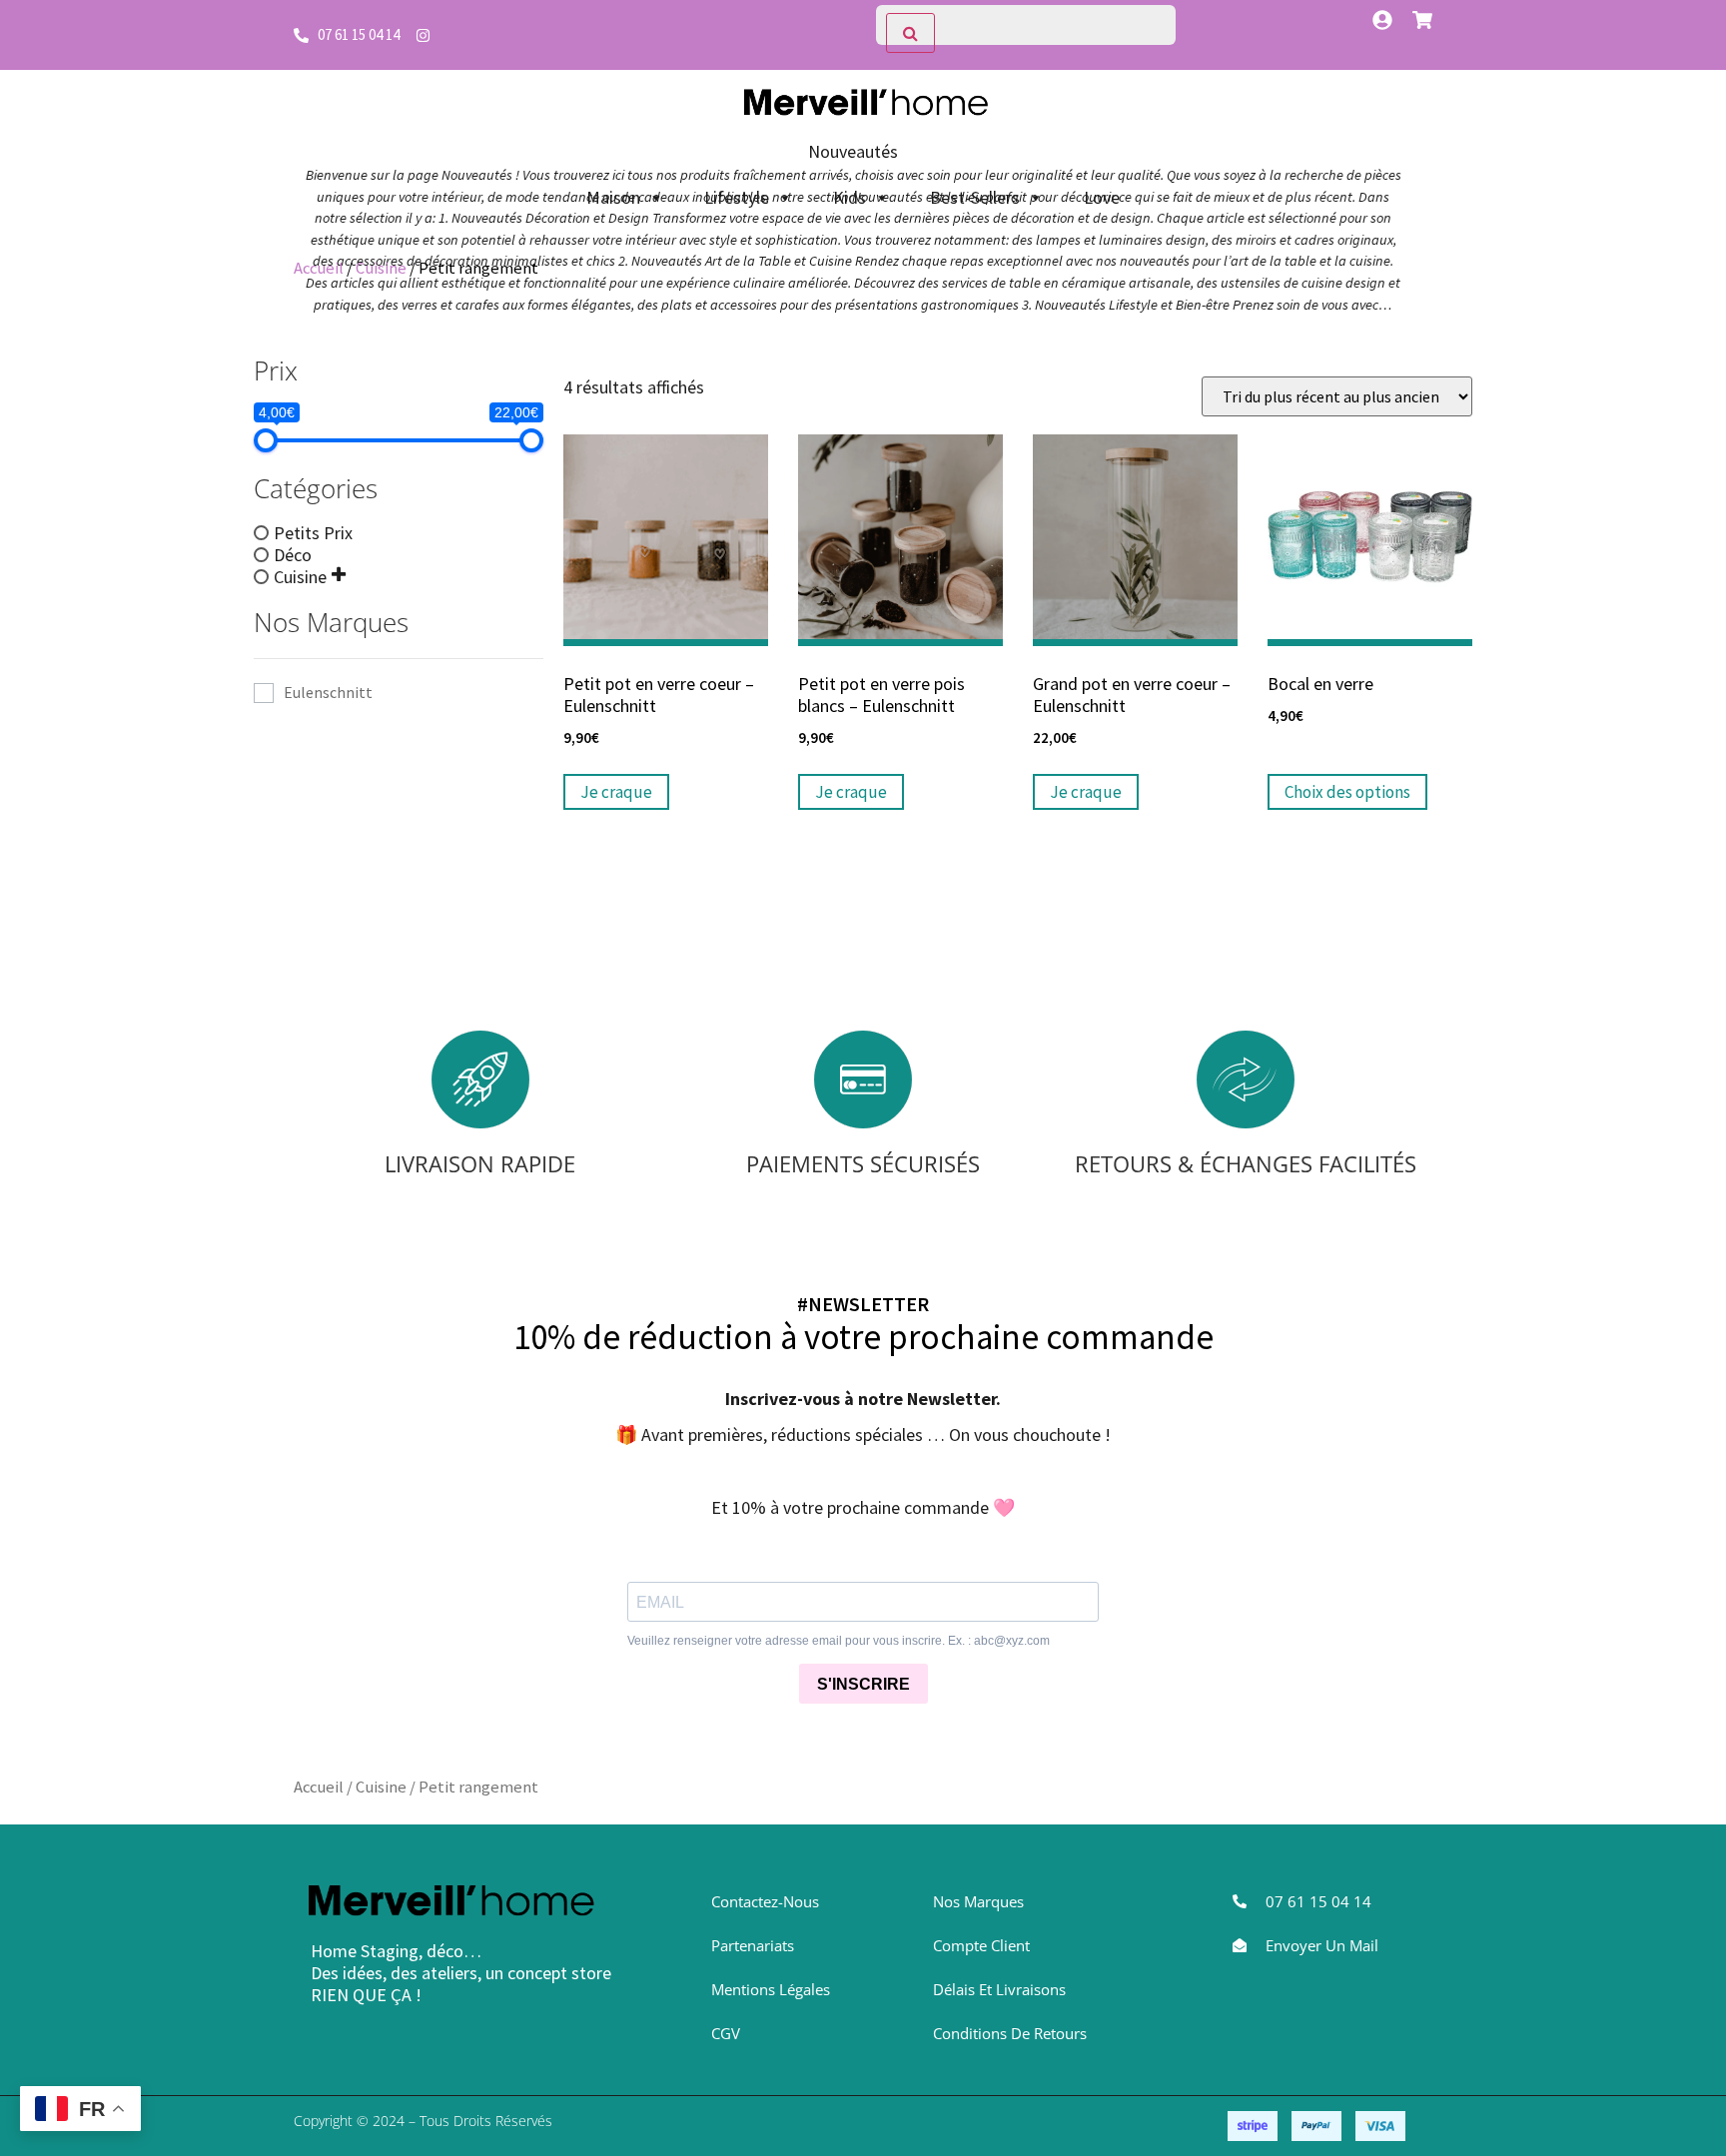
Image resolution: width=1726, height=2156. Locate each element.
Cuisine (381, 268)
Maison (613, 197)
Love (1102, 197)
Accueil (319, 268)
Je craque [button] (616, 792)
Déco (293, 554)
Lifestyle (737, 197)
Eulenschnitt (328, 693)
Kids (850, 197)
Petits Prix (313, 532)
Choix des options (1347, 792)
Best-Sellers (975, 197)
